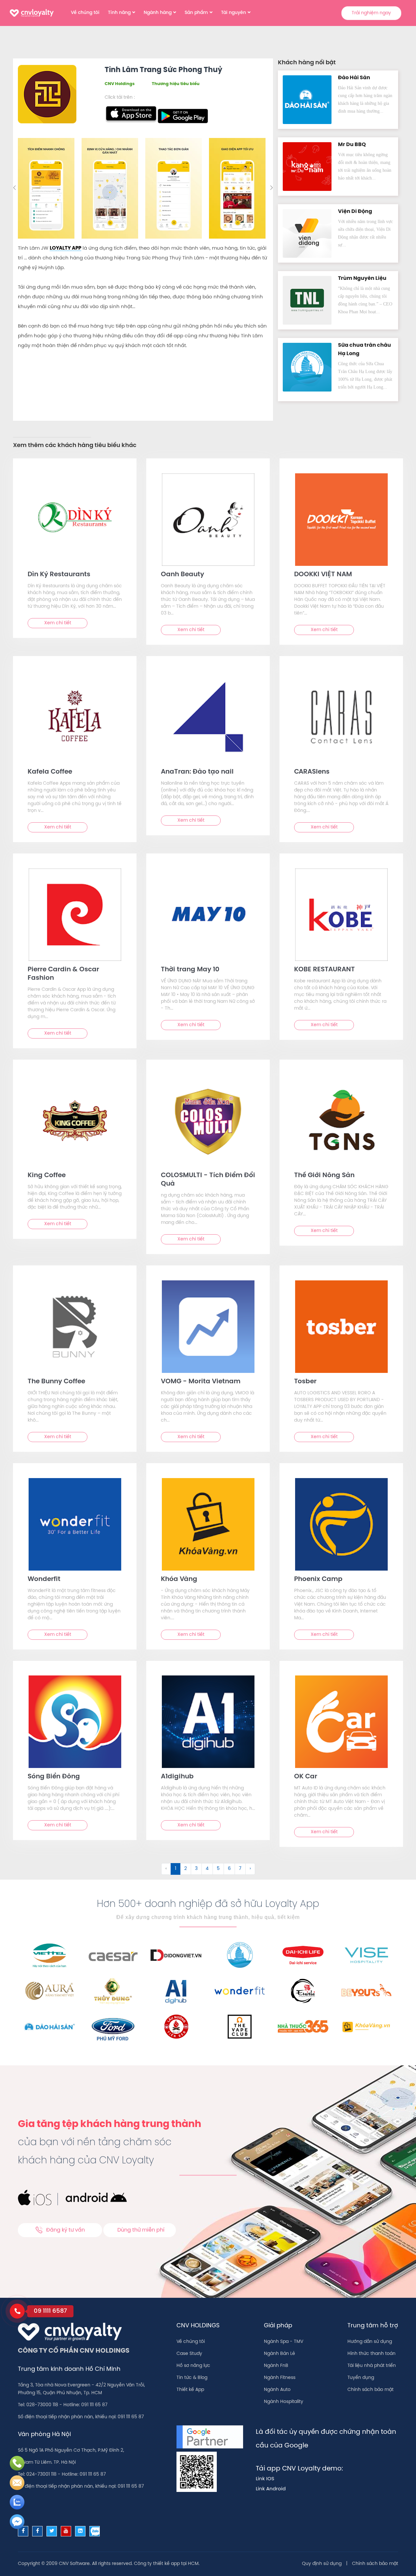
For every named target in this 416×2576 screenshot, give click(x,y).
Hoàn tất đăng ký (259, 198)
